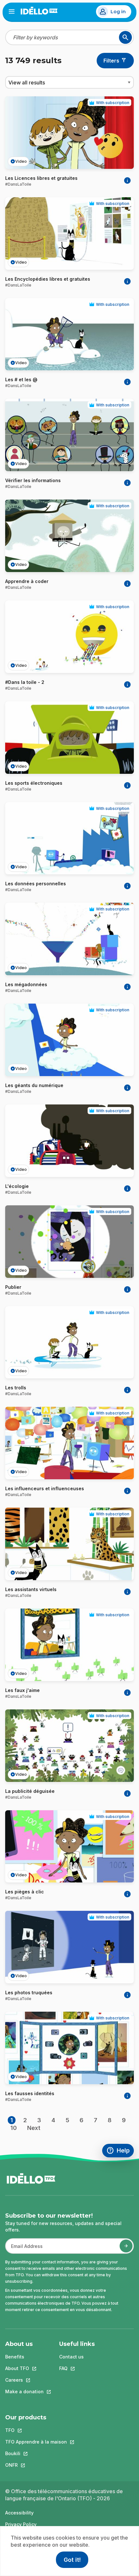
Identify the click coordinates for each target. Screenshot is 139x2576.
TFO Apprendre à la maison (36, 2442)
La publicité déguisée (30, 1791)
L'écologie (17, 1186)
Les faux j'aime (22, 1690)
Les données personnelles (36, 884)
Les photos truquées (29, 1993)
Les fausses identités (30, 2093)
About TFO (24, 2368)
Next (34, 2128)
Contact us (71, 2357)
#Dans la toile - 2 (25, 682)
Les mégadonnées (26, 984)
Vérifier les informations (33, 480)
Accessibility (19, 2513)
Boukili (36, 2453)
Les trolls (16, 1388)
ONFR (36, 2465)
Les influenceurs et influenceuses (45, 1488)
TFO (36, 2430)
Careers (24, 2380)
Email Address (24, 2249)
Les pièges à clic (25, 1892)
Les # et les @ (21, 379)
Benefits (15, 2357)
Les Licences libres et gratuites (41, 178)
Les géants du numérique (34, 1085)
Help (120, 2151)
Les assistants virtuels (31, 1589)
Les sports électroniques (34, 783)
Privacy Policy (21, 2524)
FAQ (77, 2368)
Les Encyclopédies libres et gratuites (48, 279)
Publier (13, 1287)
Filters (111, 61)
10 (14, 2128)
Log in (118, 12)
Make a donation (24, 2391)
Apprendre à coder (27, 581)
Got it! (72, 2560)
